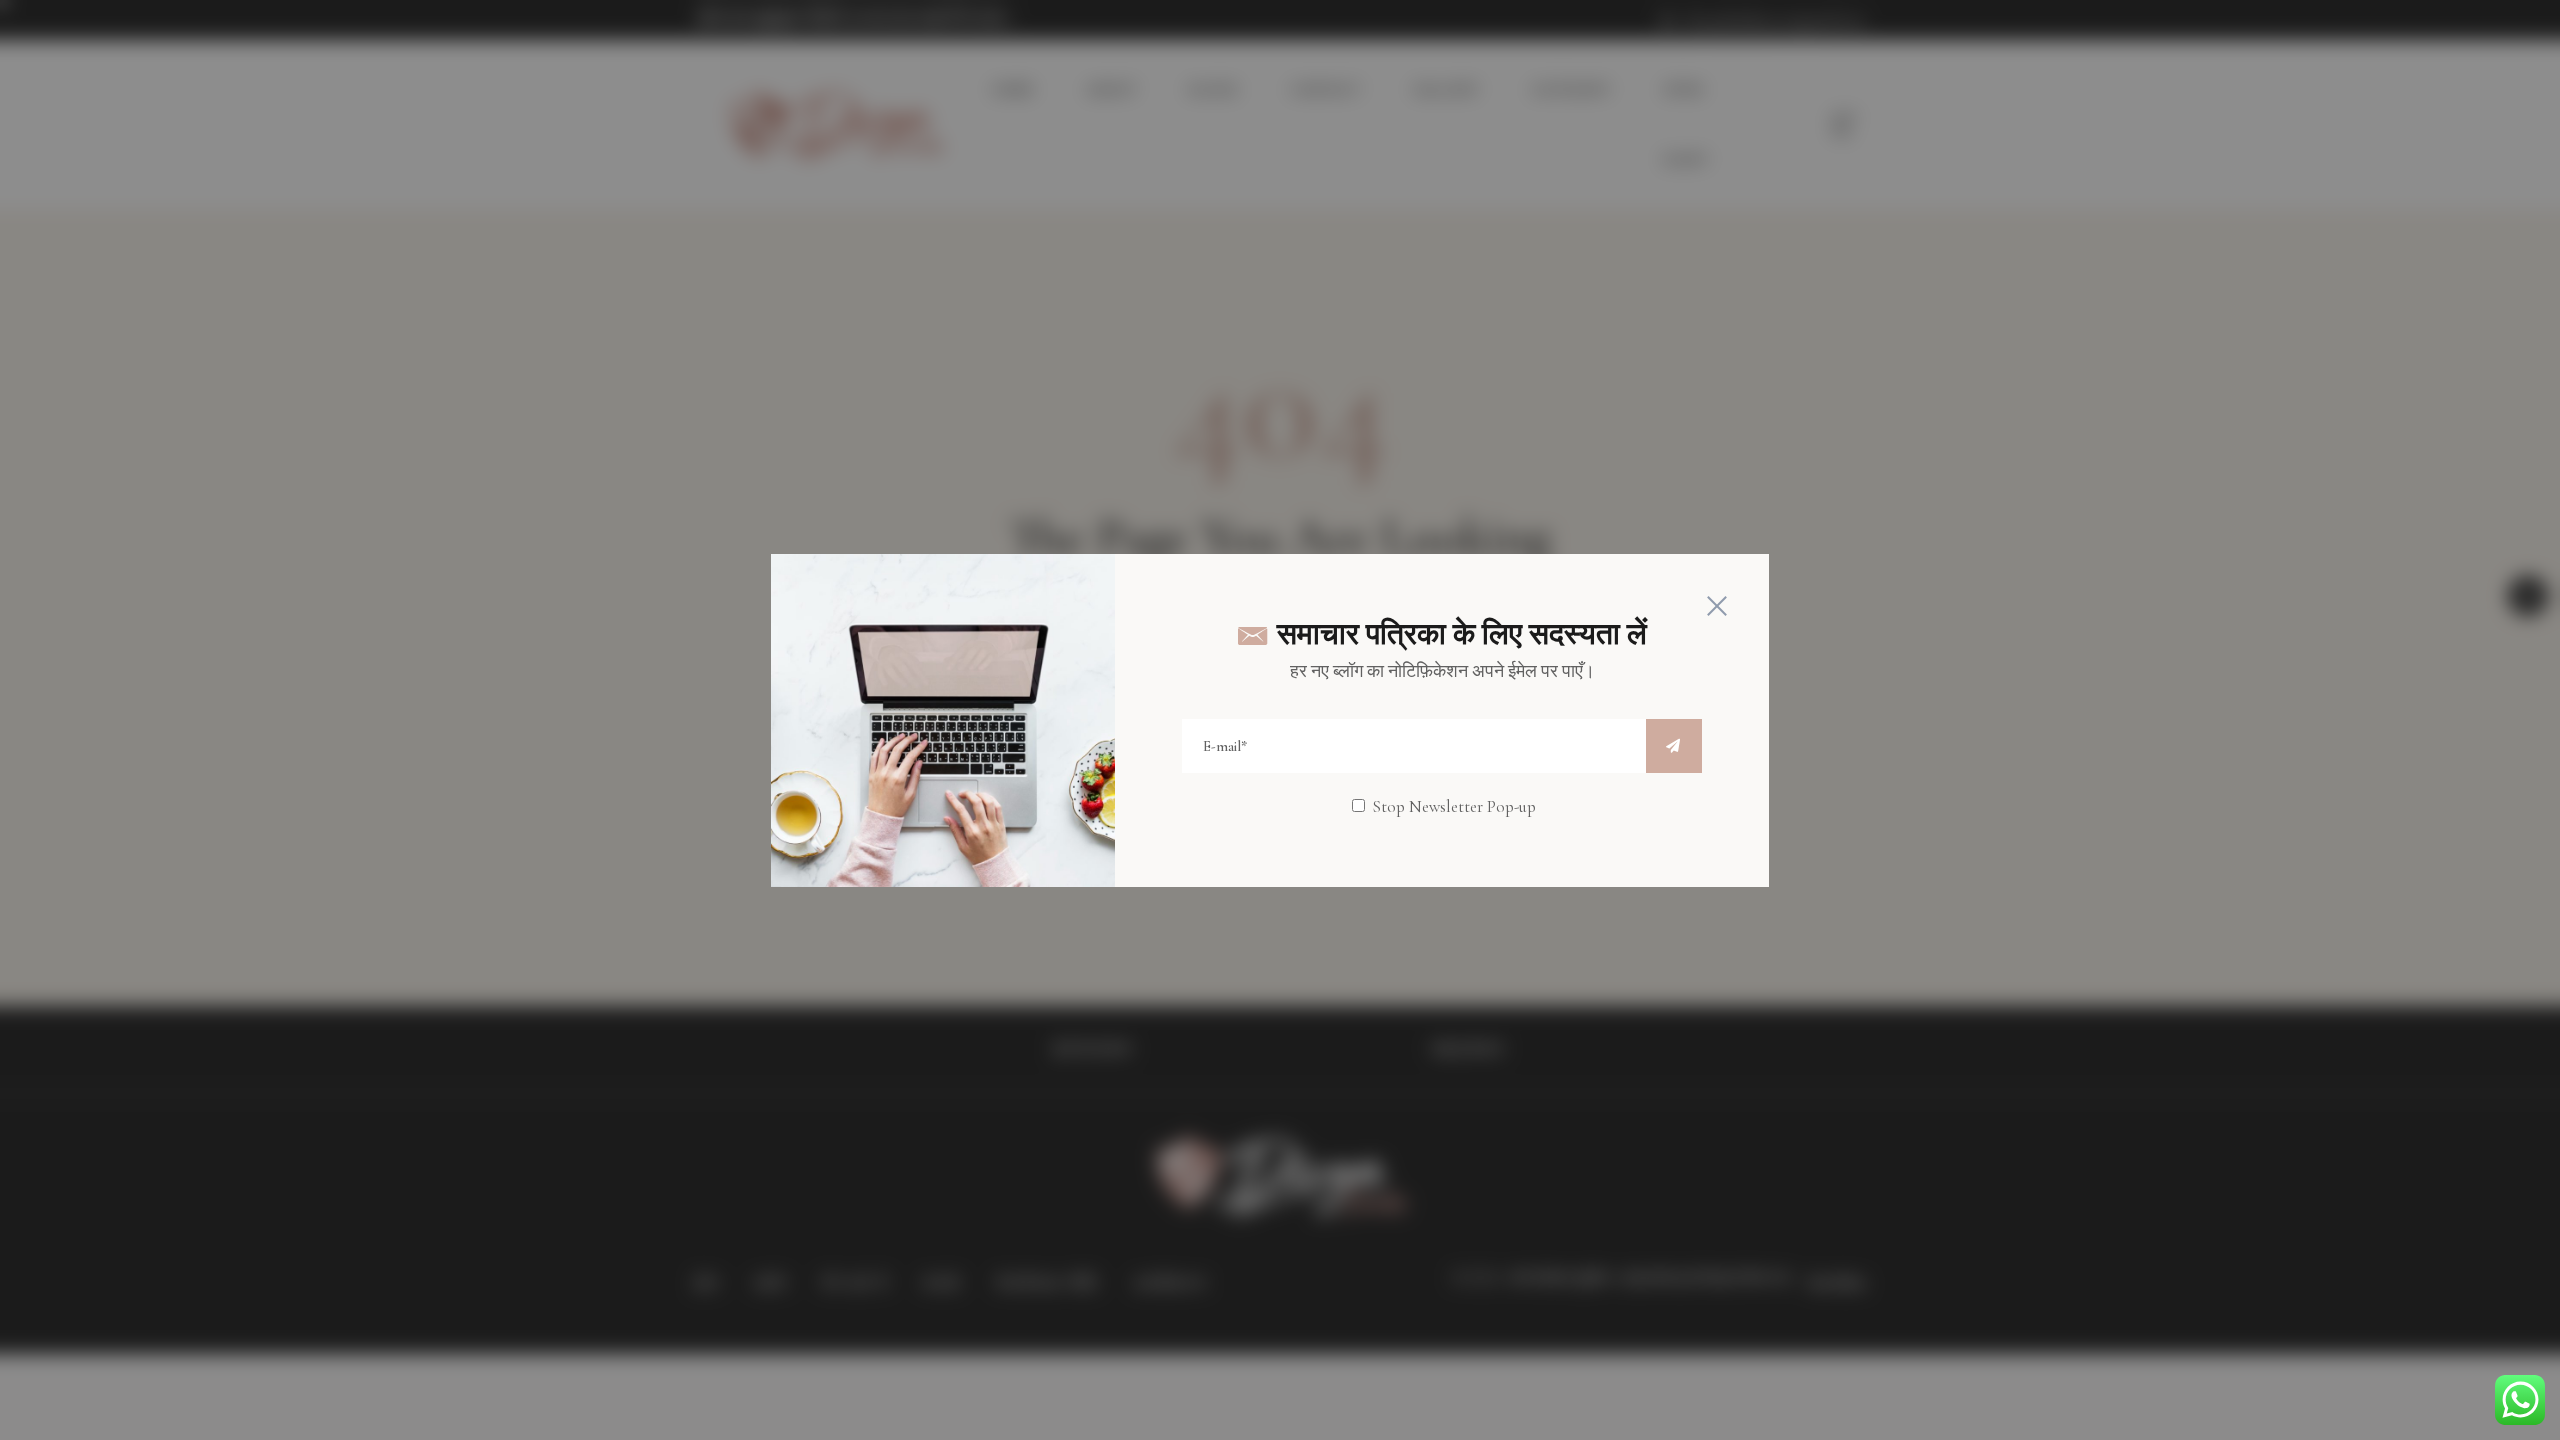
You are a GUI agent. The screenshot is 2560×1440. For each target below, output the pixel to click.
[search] (1674, 746)
